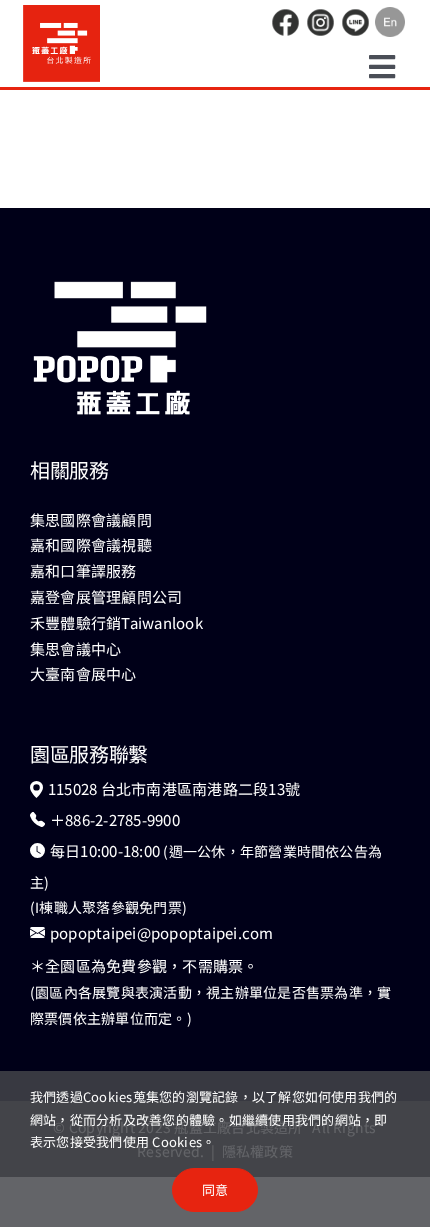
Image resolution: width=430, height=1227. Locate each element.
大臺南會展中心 (83, 673)
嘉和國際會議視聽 (91, 544)
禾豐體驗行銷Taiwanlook (116, 622)
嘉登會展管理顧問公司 (106, 596)
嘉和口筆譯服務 (83, 570)
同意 (215, 1189)
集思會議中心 (75, 648)
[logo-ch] (61, 13)
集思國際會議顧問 (91, 519)
